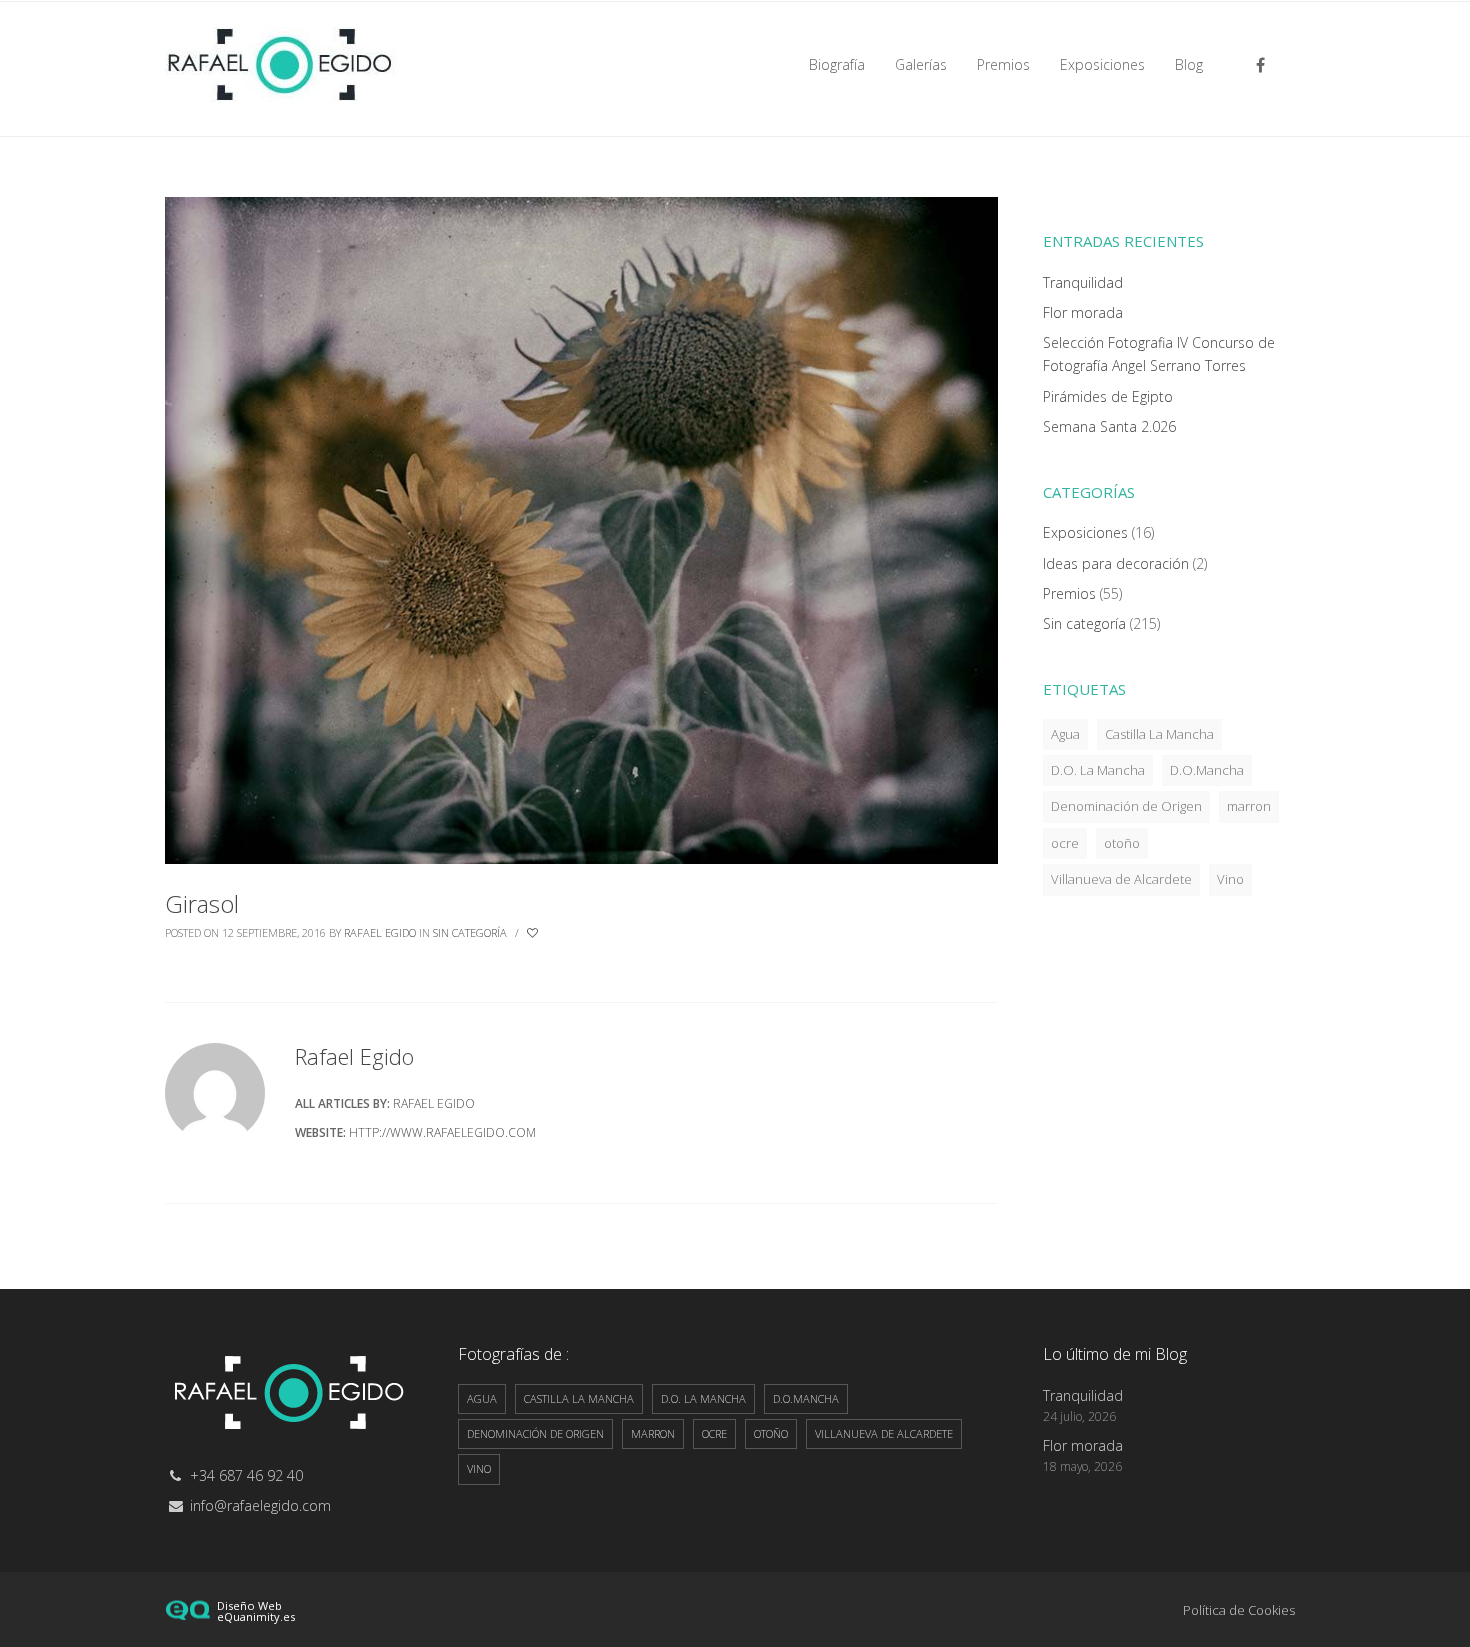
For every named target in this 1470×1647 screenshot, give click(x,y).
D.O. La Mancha (1098, 770)
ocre (1065, 843)
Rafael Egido (380, 932)
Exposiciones (1085, 532)
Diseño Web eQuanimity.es (256, 1611)
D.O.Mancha (1207, 770)
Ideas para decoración (1116, 563)
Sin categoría (470, 932)
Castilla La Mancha (1159, 734)
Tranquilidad (1083, 282)
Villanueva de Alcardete (1121, 879)
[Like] (534, 933)
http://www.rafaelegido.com (442, 1132)
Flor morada (1083, 312)
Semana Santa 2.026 (1109, 426)
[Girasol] (581, 528)
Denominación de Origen (1126, 806)
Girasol (202, 903)
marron (1249, 806)
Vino (1230, 879)
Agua (1065, 734)
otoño (1122, 843)
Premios (1069, 593)
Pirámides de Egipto (1108, 396)
